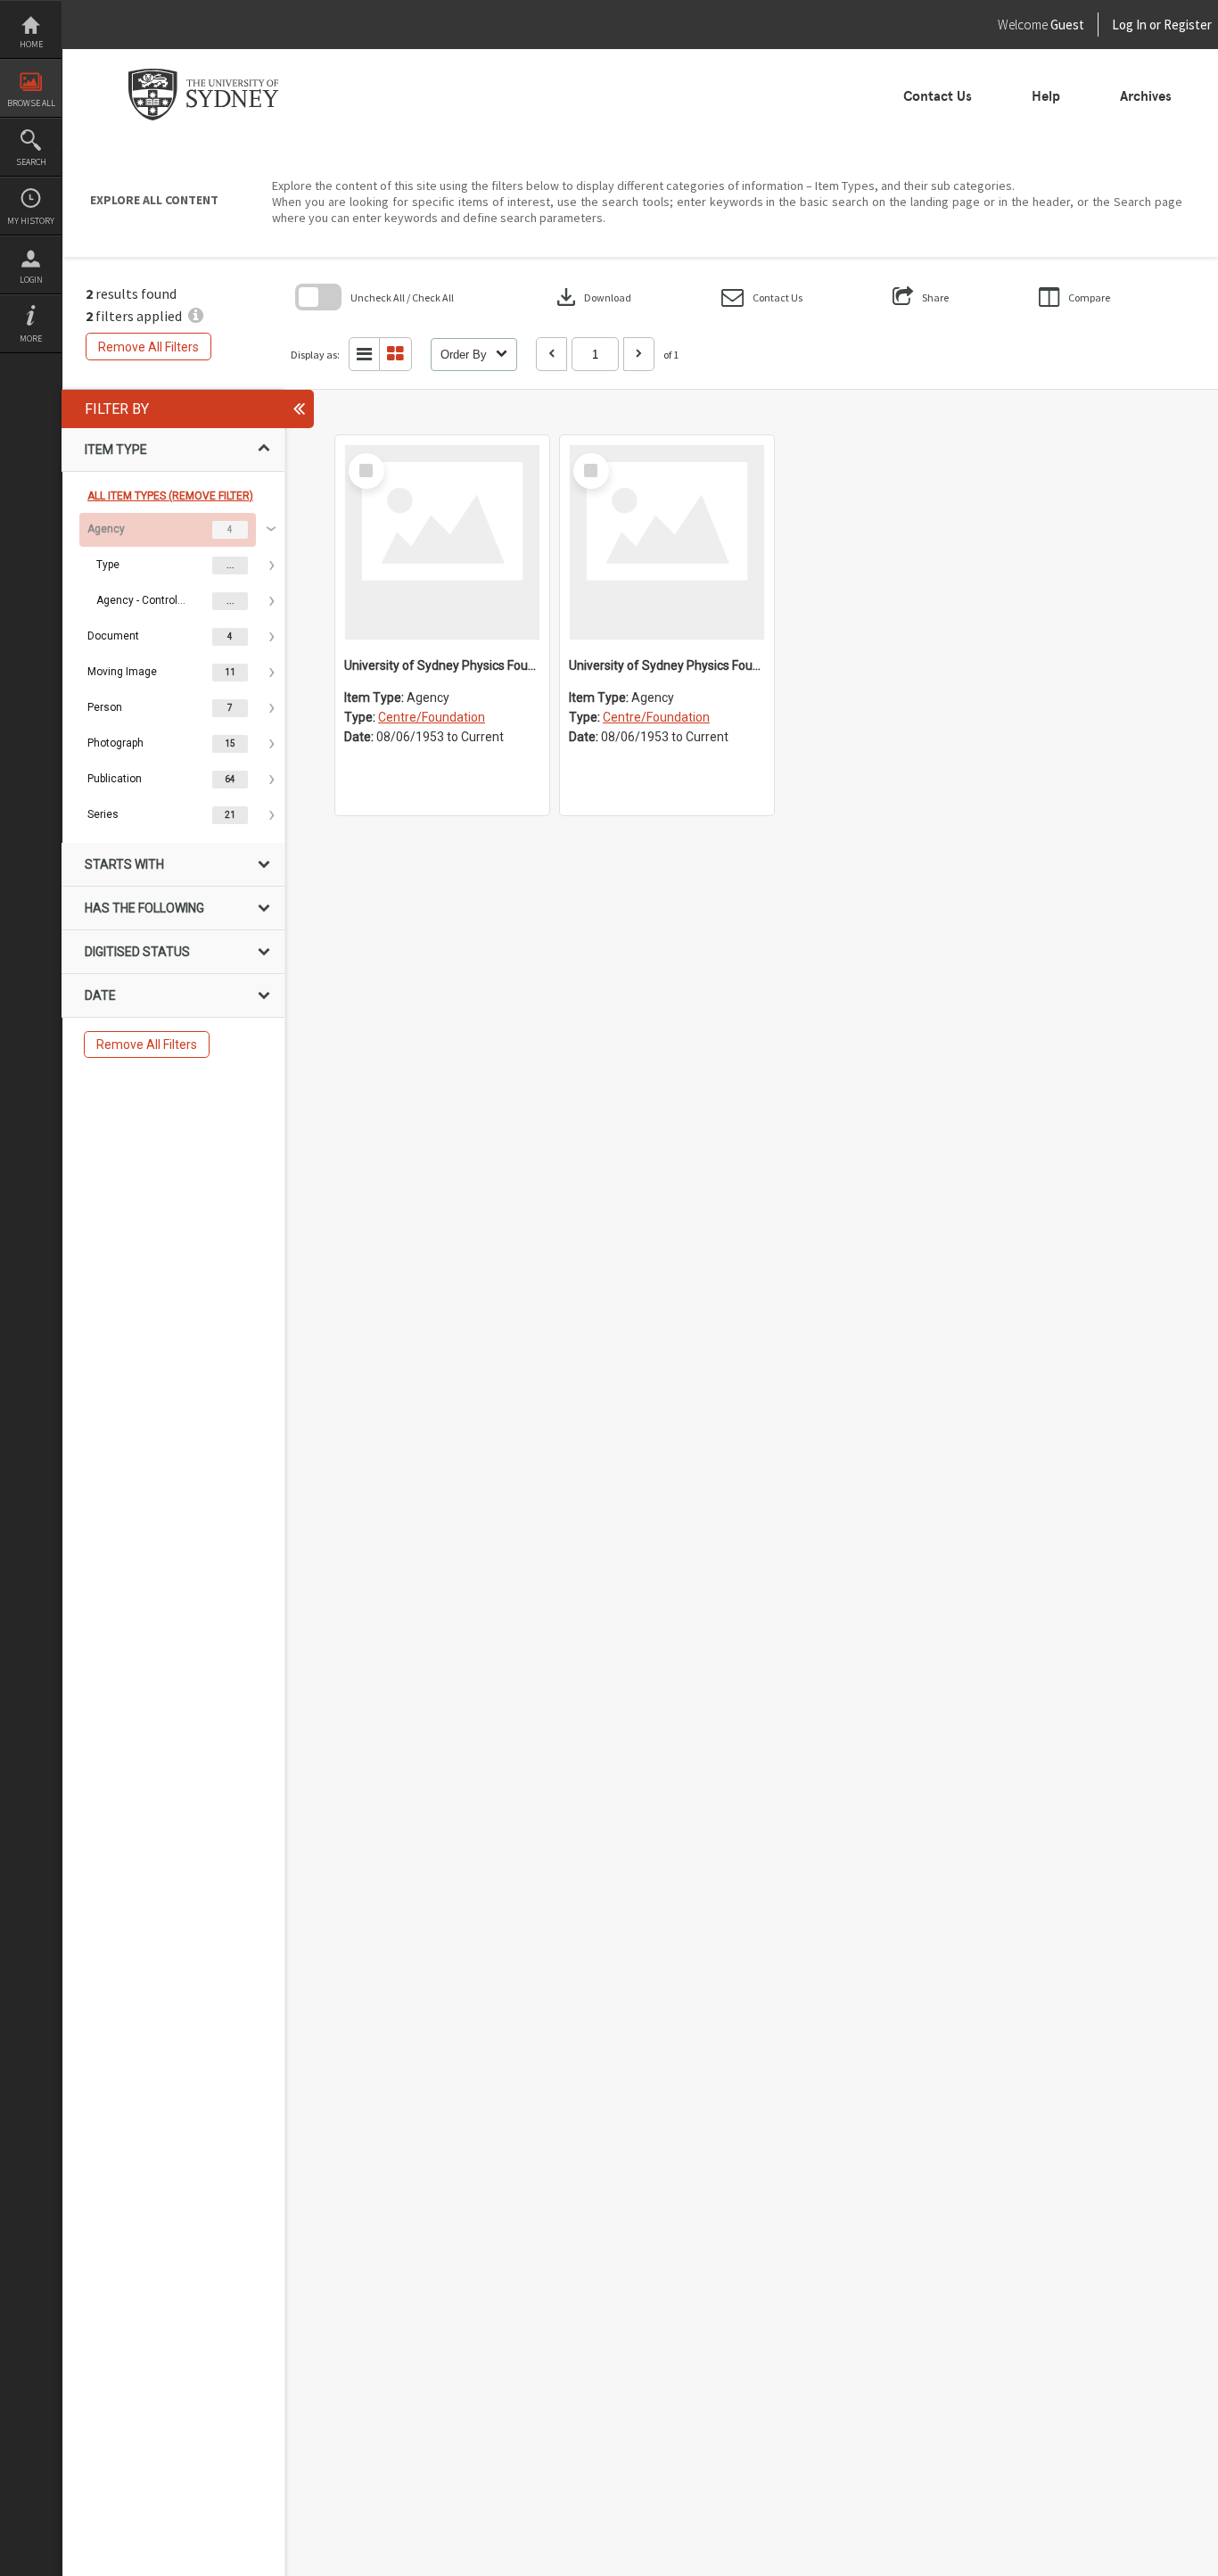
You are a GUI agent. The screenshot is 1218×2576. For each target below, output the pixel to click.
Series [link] (103, 814)
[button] (762, 297)
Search (31, 162)
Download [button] (592, 297)
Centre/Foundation (432, 717)
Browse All (31, 103)
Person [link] (105, 707)
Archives (1146, 96)
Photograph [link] (115, 743)
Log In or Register (1128, 25)
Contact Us (938, 96)
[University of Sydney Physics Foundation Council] (442, 542)
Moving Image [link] (122, 672)
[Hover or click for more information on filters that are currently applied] (196, 316)
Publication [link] (115, 779)
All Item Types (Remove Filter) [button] (170, 496)
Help (1046, 96)
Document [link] (113, 636)
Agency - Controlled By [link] (141, 600)
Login (31, 280)
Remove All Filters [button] (148, 347)
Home (31, 44)
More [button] (31, 339)
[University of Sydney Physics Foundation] (667, 542)
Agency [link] (106, 529)
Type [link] (108, 565)
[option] (173, 566)
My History (31, 221)
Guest (1067, 25)
